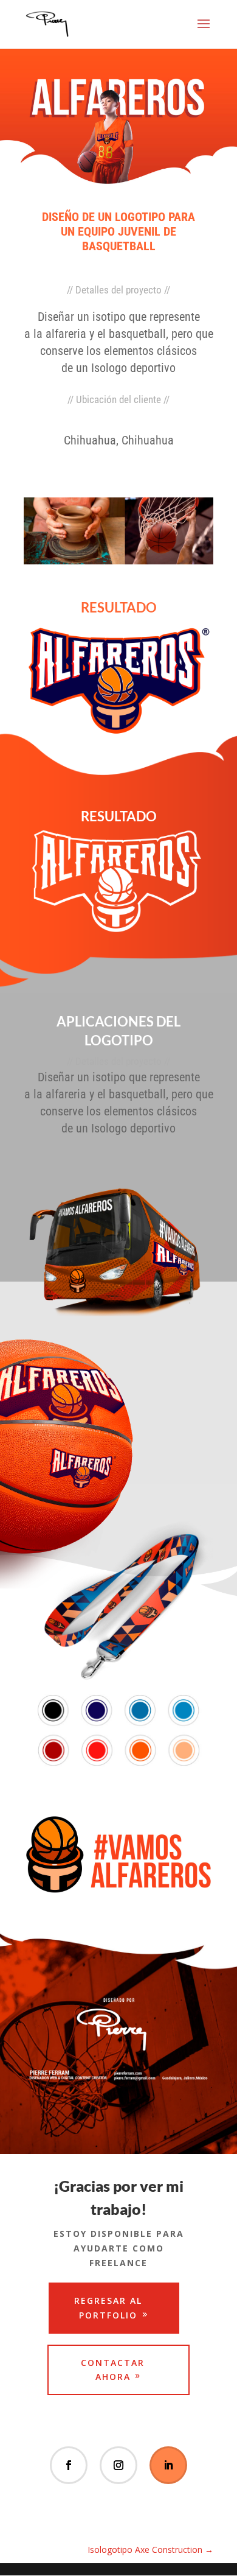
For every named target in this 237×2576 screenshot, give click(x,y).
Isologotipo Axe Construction (150, 2550)
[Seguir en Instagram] (118, 2465)
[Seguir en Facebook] (69, 2465)
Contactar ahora (113, 2370)
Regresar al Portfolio (108, 2308)
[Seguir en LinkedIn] (168, 2465)
